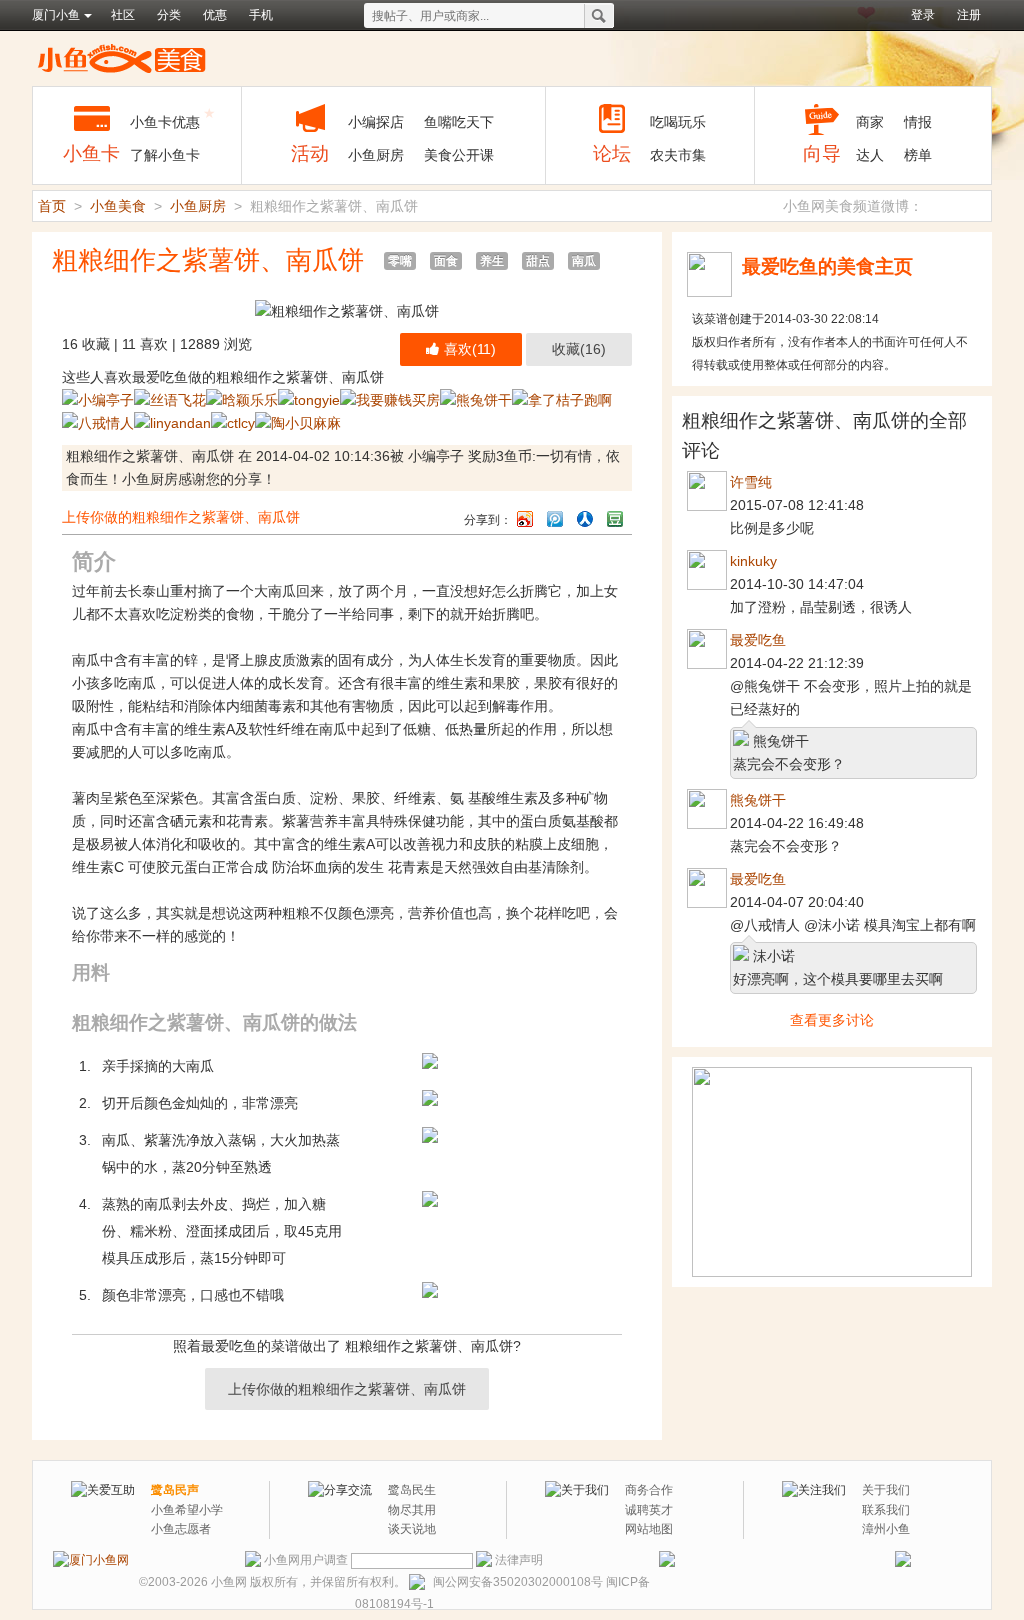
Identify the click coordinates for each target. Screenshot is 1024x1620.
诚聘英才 (649, 1510)
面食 (446, 261)
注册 (969, 15)
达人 (870, 155)
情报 (918, 122)
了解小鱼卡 (165, 155)
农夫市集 (678, 155)
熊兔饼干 (758, 800)
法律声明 (519, 1560)
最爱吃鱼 (758, 640)
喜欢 (470, 349)
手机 (261, 15)
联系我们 (886, 1510)
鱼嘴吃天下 (459, 122)
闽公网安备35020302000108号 (518, 1582)
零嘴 (400, 261)
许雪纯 (751, 482)
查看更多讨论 (832, 1020)
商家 (870, 122)
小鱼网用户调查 (306, 1560)
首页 (52, 206)
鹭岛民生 (412, 1490)
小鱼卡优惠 (165, 122)
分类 (169, 15)
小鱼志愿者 (181, 1529)
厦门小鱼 (56, 15)
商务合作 (649, 1490)
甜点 (538, 261)
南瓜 (584, 261)
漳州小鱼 (886, 1529)
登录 (923, 15)
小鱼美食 (122, 58)
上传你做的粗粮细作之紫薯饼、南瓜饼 (181, 517)
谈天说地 (412, 1529)
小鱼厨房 (376, 155)
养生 (492, 261)
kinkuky (753, 561)
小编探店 (376, 122)
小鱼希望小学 (187, 1510)
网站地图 (649, 1529)
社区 (123, 15)
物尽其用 (412, 1510)
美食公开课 (459, 155)
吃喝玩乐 (678, 122)
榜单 (918, 155)
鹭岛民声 (175, 1490)
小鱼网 (229, 1582)
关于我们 (886, 1490)
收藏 (579, 349)
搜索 (599, 16)
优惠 (215, 15)
